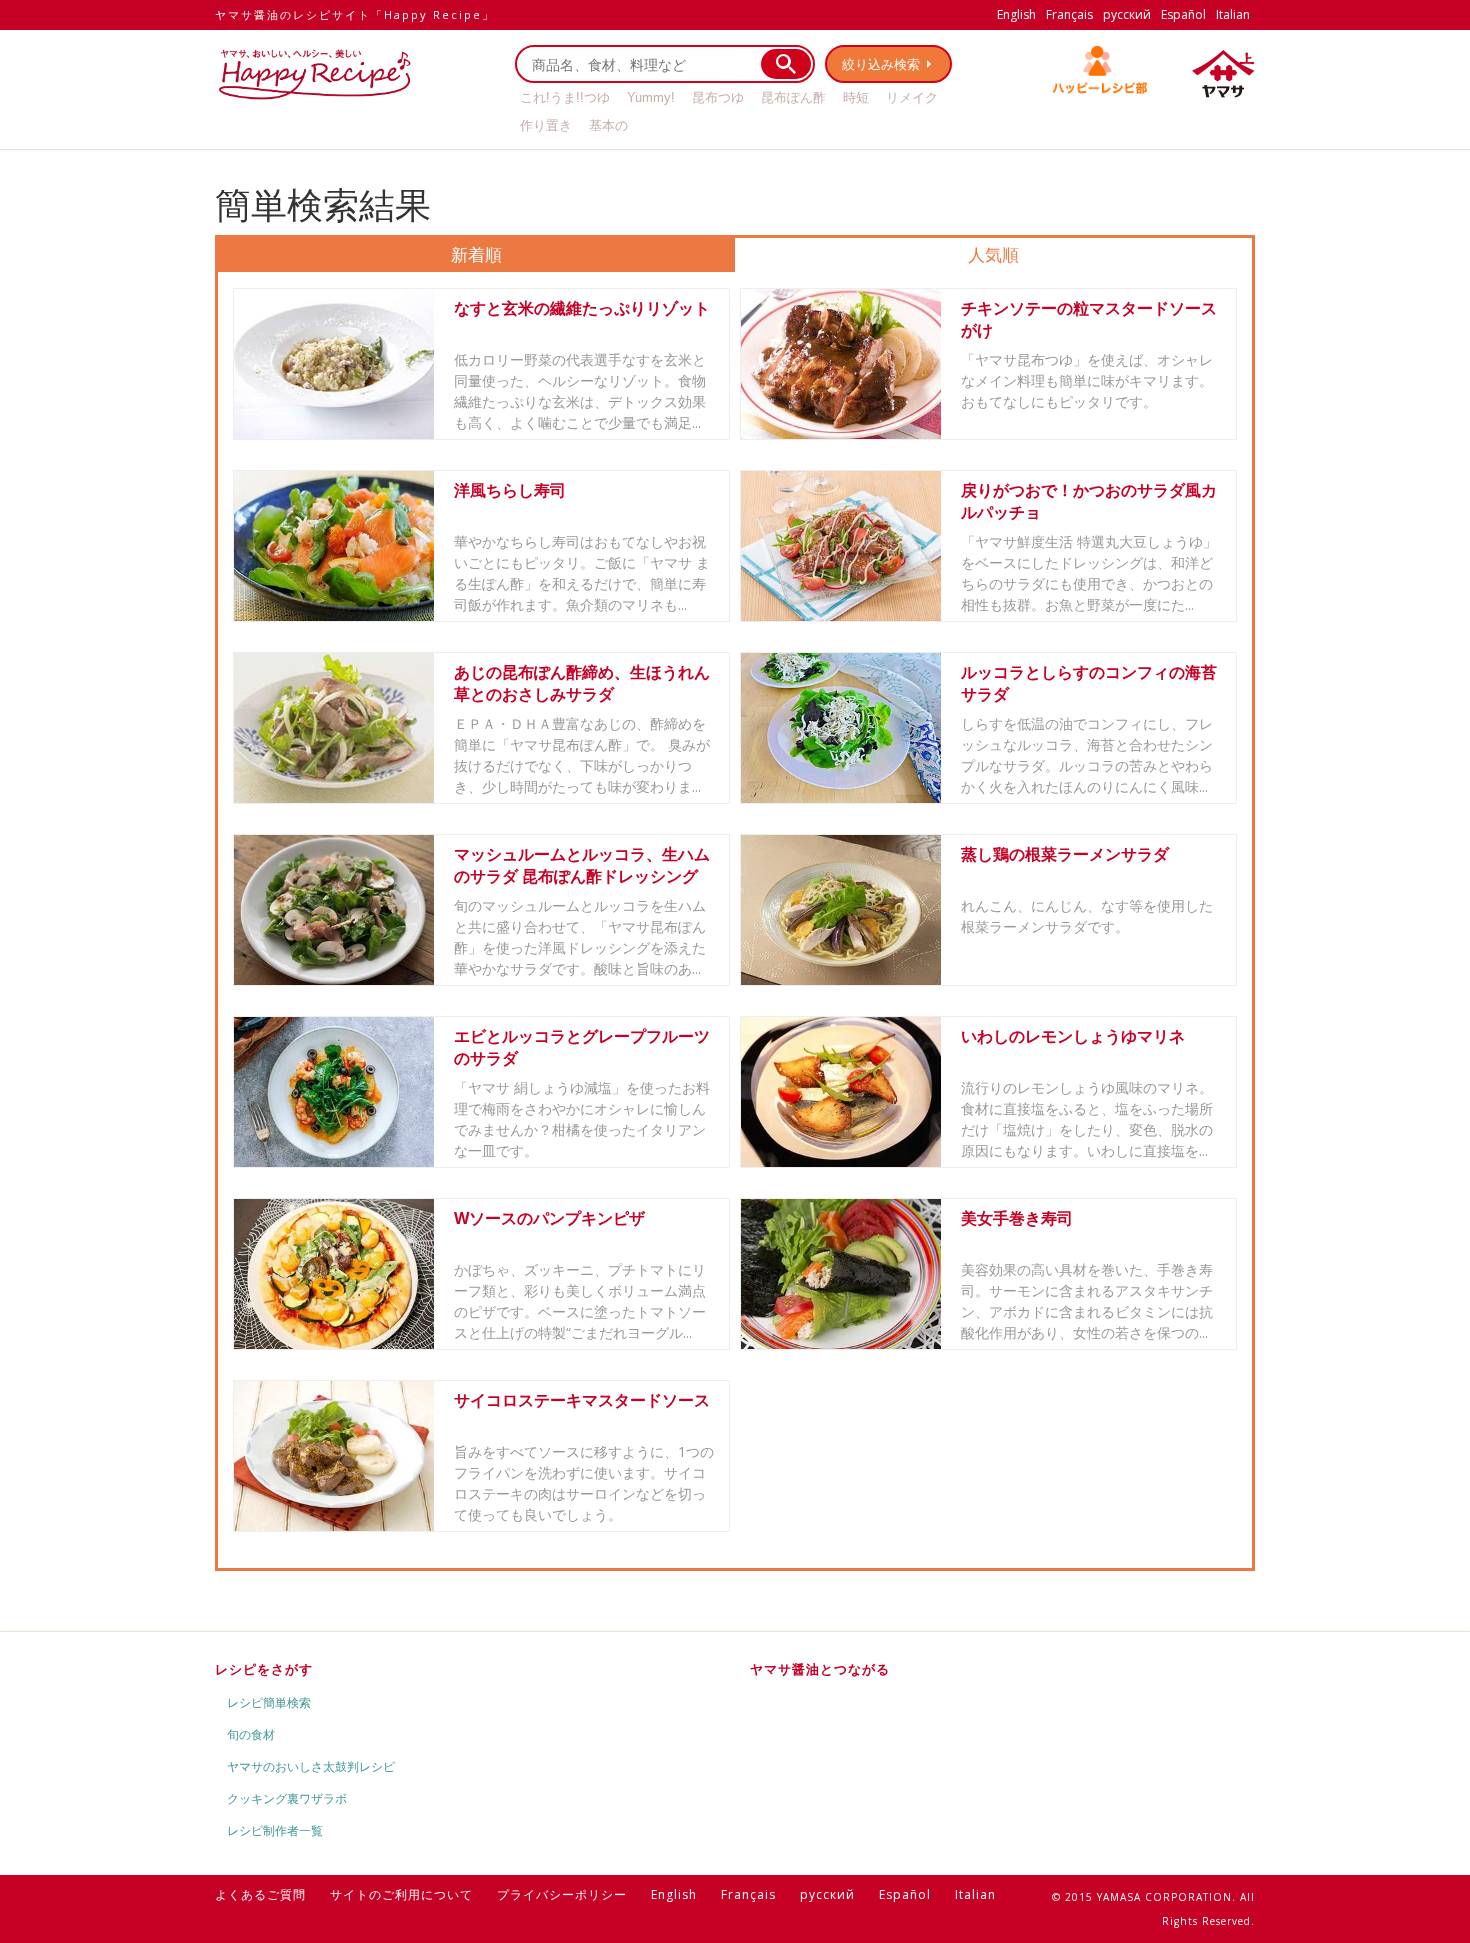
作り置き (546, 125)
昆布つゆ (718, 97)
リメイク (912, 97)
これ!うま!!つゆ (565, 97)
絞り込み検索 (881, 64)
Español (1183, 14)
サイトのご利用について (401, 1894)
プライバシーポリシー (562, 1894)
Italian (1233, 14)
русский (1127, 14)
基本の (608, 125)
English (1016, 14)
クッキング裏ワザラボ (287, 1798)
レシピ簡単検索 (269, 1702)
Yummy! (651, 97)
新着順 (476, 254)
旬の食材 (251, 1734)
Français (1069, 14)
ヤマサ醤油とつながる (820, 1669)
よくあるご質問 (260, 1894)
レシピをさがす (264, 1669)
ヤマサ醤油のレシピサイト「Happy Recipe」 (355, 14)
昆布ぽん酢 (793, 97)
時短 (856, 97)
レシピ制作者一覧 (275, 1830)
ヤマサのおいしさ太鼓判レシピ (311, 1766)
